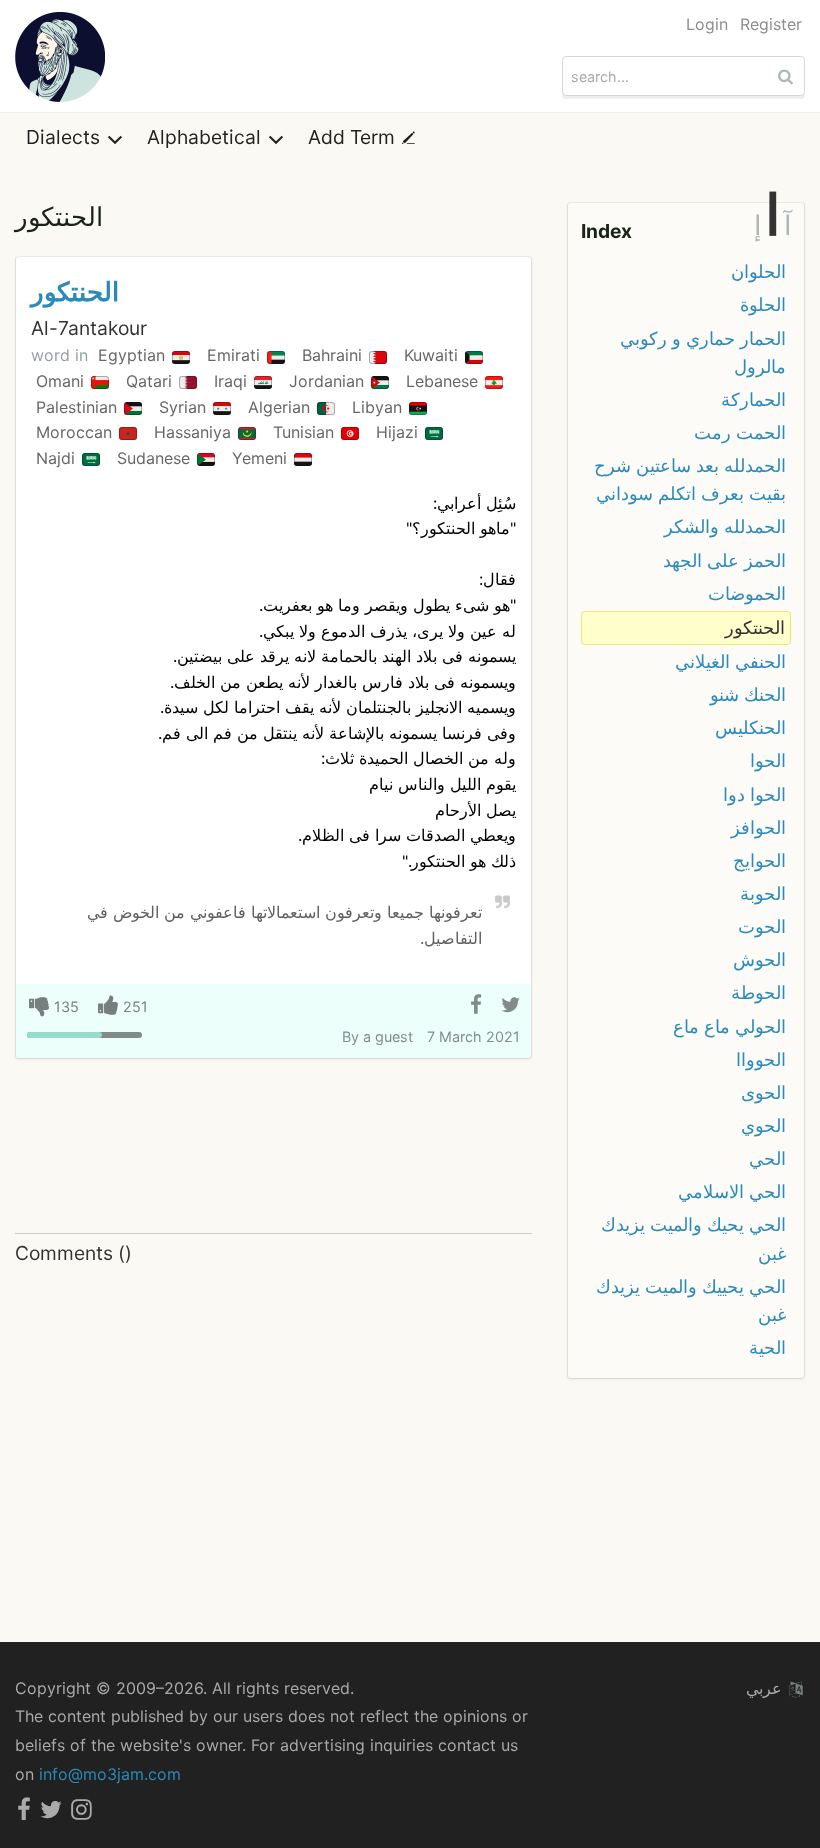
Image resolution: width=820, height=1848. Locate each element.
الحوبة (763, 893)
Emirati (236, 355)
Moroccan (76, 432)
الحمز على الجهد (724, 560)
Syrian (185, 407)
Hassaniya (195, 432)
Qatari (151, 381)
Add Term (354, 137)
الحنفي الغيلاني (730, 661)
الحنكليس (750, 727)
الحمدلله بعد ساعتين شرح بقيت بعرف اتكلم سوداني (690, 479)
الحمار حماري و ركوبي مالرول (703, 352)
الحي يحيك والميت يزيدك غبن (693, 1238)
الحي (767, 1158)
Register (771, 24)
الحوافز (758, 827)
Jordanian (329, 381)
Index (606, 231)
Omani (62, 381)
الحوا (768, 760)
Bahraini (334, 355)
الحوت (762, 926)
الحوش (759, 959)
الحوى (763, 1092)
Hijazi (399, 432)
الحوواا (761, 1059)
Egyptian (134, 355)
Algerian (281, 407)
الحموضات (747, 593)
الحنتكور (75, 291)
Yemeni (262, 458)
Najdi (58, 458)
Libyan (379, 407)
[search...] (788, 76)
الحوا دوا (754, 794)
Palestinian (79, 407)
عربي (766, 1688)
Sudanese (156, 458)
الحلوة (763, 304)
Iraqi (233, 381)
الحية (767, 1347)
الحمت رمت (740, 432)
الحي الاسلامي (732, 1191)
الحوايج (759, 860)
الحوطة (758, 992)
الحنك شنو (748, 694)
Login (707, 24)
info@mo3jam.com (110, 1774)
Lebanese (444, 381)
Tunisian (306, 432)
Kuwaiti (433, 355)
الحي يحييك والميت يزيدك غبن (691, 1300)
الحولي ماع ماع (729, 1026)
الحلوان (758, 271)
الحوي (763, 1125)
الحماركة (753, 399)
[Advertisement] (273, 1147)
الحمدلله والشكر (725, 526)
